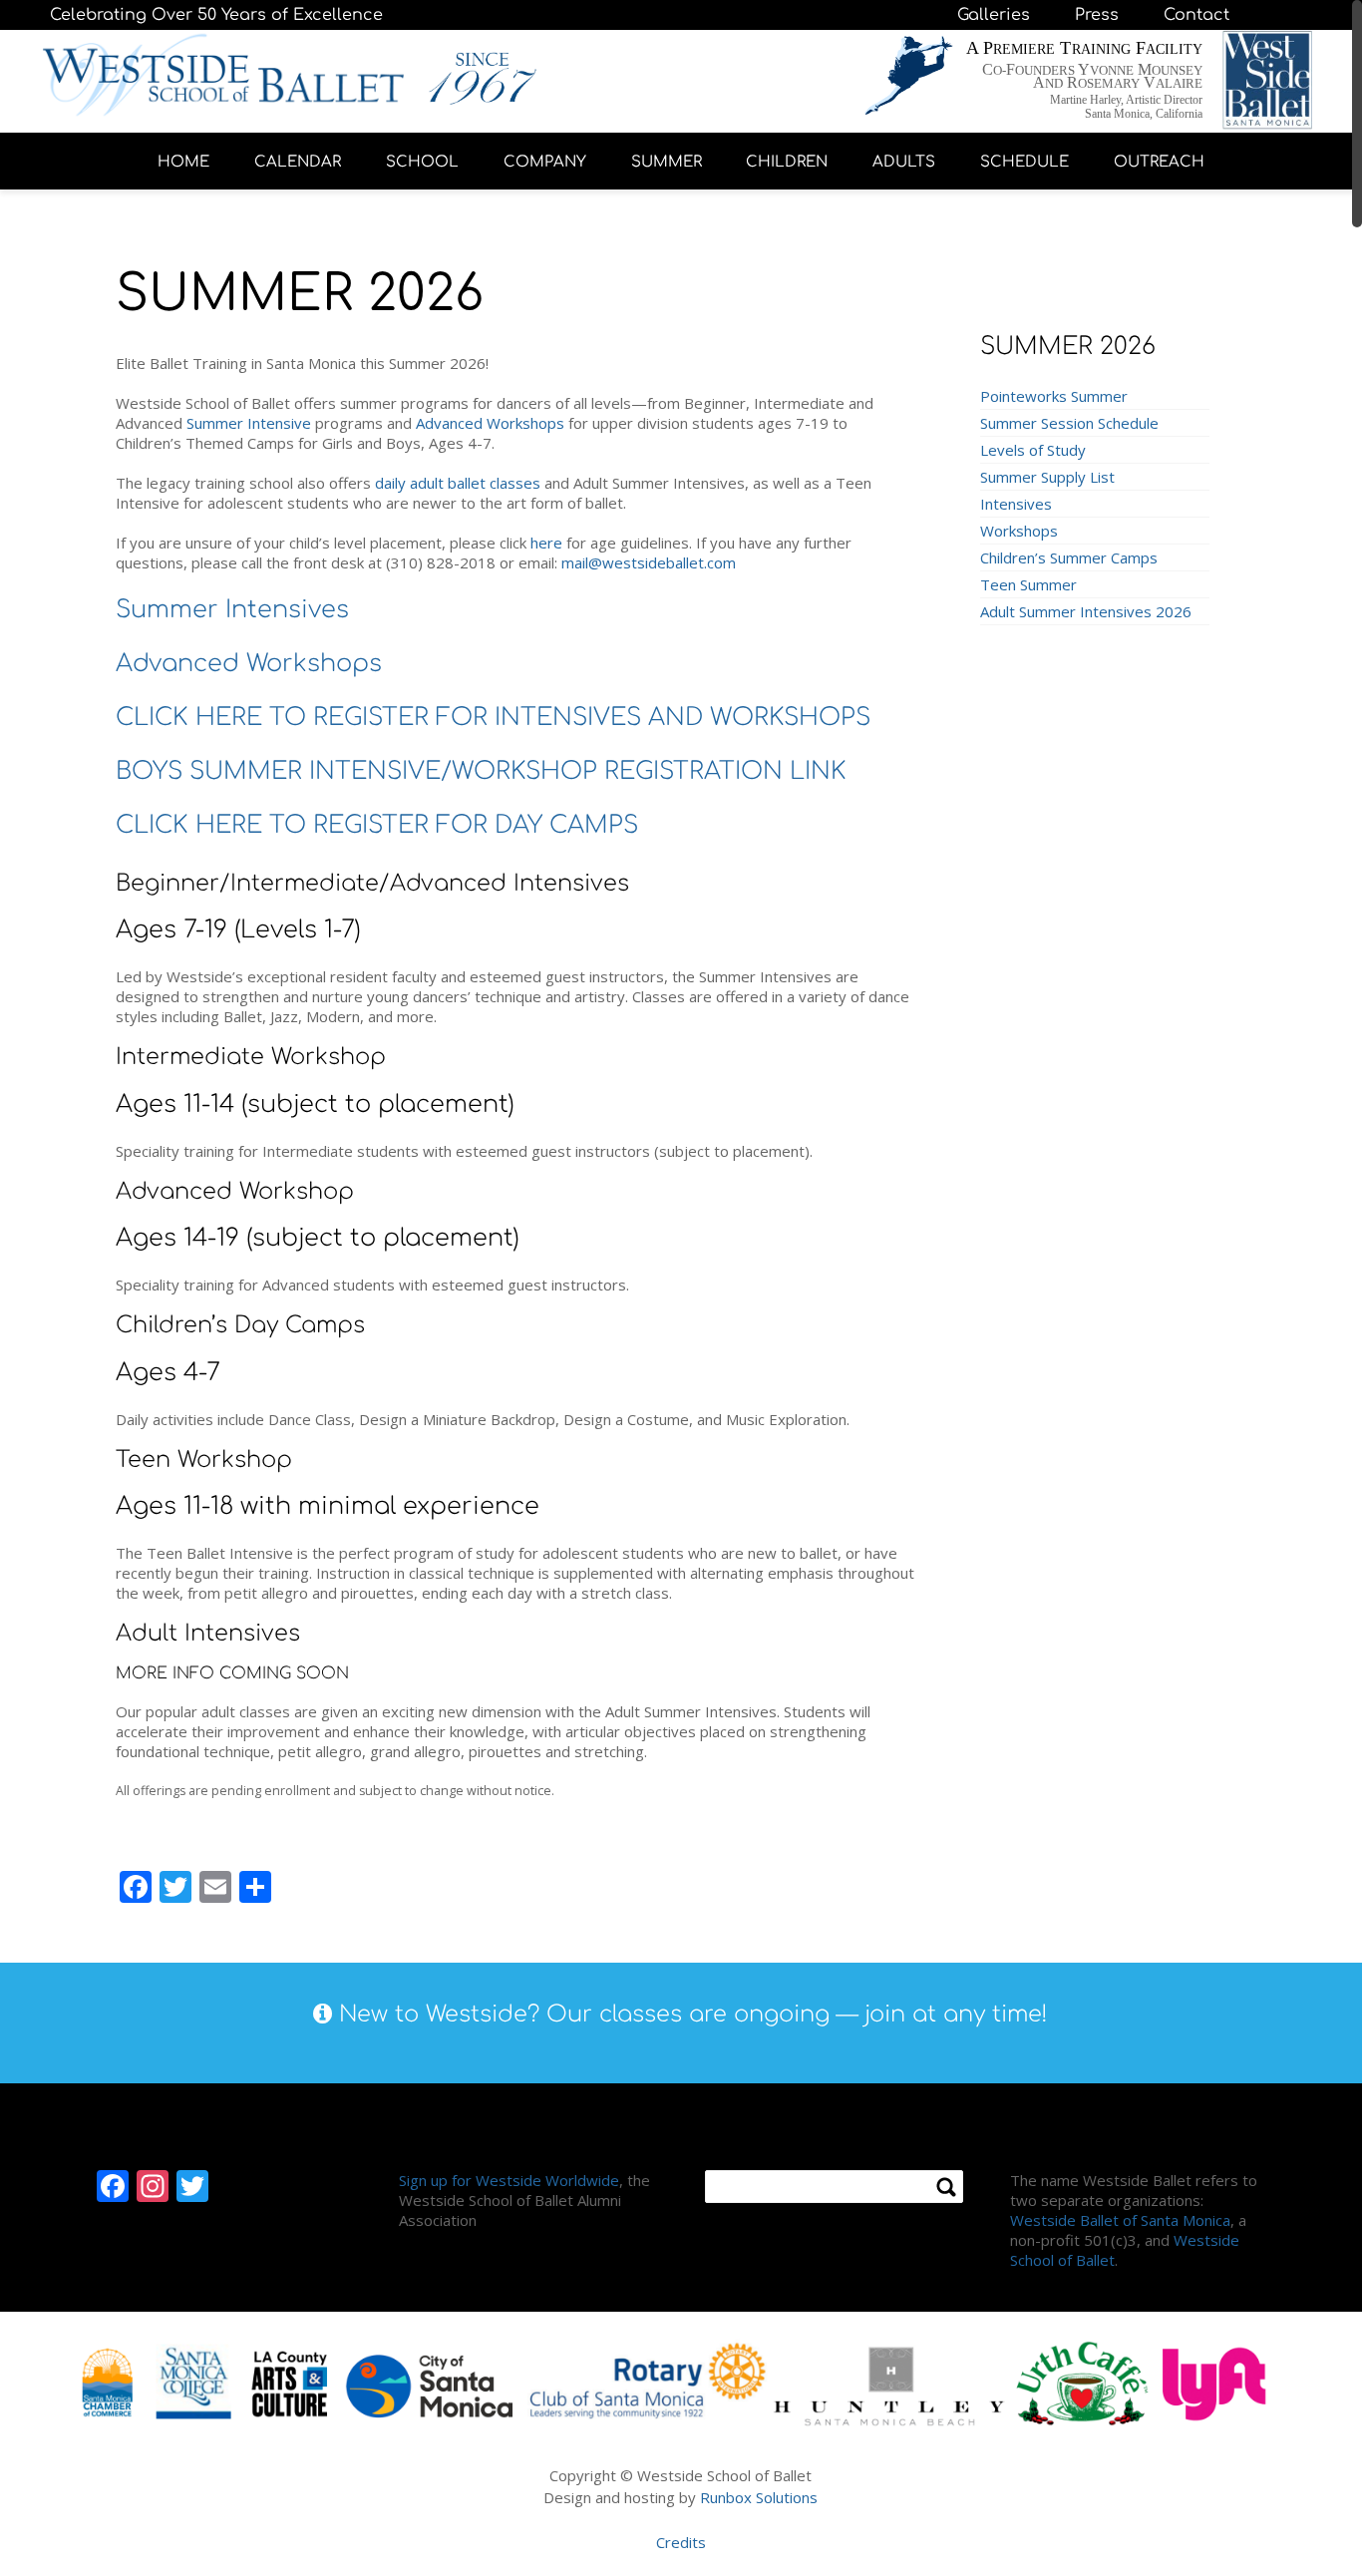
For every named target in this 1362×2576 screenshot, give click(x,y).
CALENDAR (298, 162)
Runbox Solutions (759, 2497)
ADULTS (904, 162)
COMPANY (545, 162)
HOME (183, 162)
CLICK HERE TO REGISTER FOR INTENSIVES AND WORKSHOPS (493, 718)
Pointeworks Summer (1054, 396)
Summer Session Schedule (1069, 423)
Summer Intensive (249, 423)
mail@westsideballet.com (649, 562)
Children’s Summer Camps (1069, 557)
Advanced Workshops (490, 423)
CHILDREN (787, 162)
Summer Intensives (232, 610)
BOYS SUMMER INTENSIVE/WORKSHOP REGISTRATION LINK (481, 771)
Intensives (1016, 504)
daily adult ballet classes (458, 483)
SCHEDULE (1024, 162)
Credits (681, 2542)
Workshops (1019, 531)
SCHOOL (422, 162)
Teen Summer (1028, 584)
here (546, 543)
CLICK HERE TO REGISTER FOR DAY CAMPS (377, 825)
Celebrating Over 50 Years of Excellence (216, 15)
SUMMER (667, 162)
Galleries (994, 15)
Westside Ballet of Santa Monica (1120, 2220)
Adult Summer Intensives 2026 (1086, 611)
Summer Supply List (1047, 477)
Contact (1196, 15)
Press (1097, 15)
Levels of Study (1033, 450)
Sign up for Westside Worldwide (509, 2180)
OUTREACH (1159, 162)
